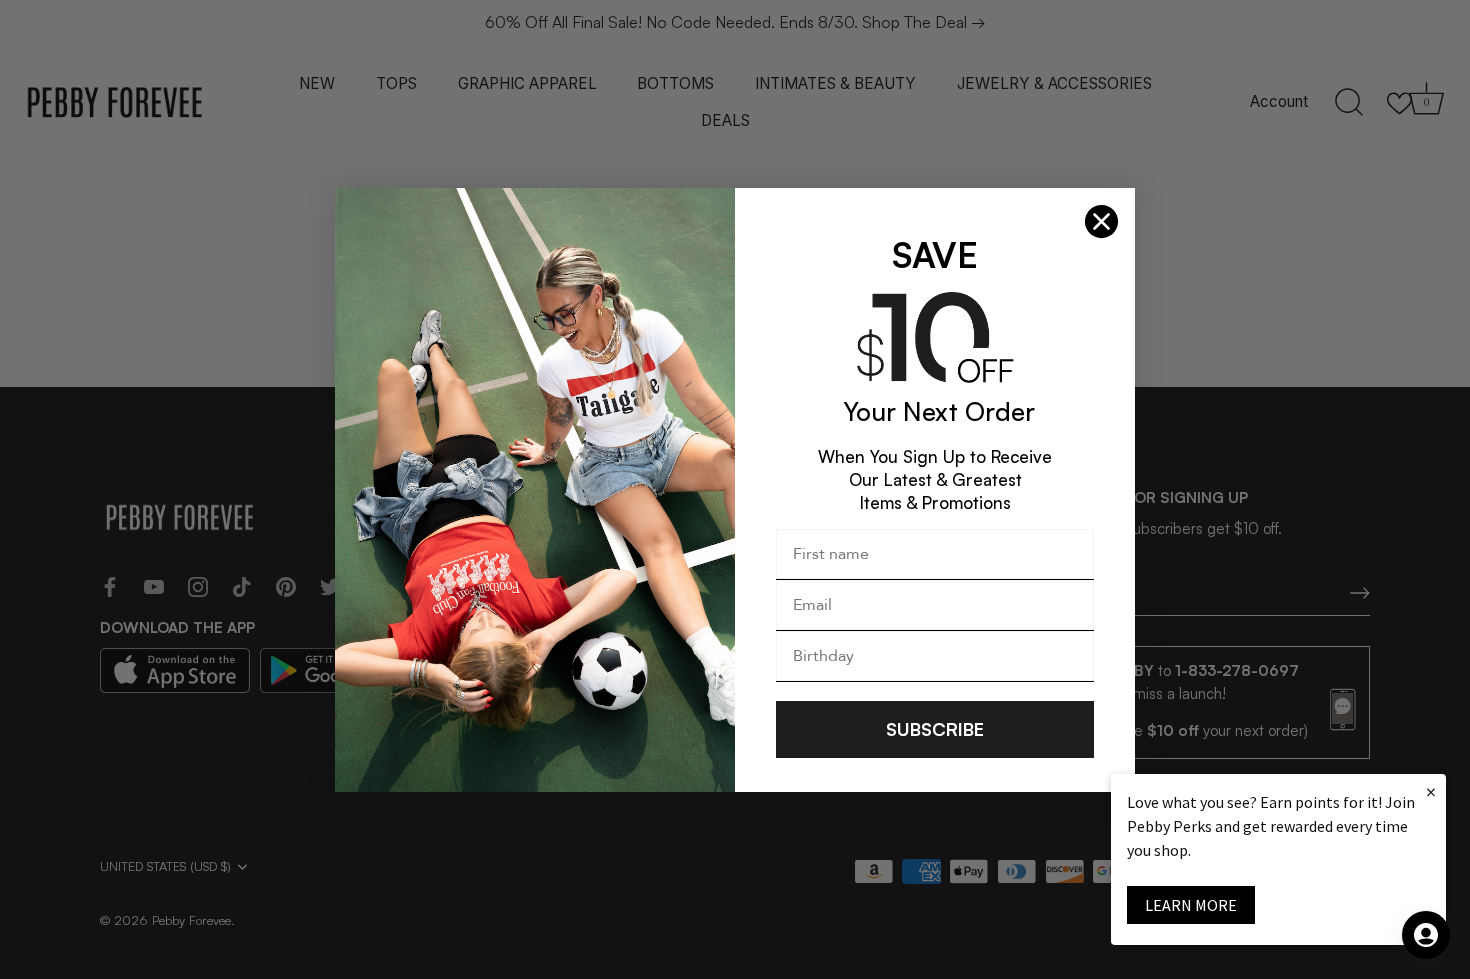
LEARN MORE (1191, 905)
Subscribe (935, 729)
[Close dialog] (1101, 221)
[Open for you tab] (1426, 935)
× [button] (1431, 791)
